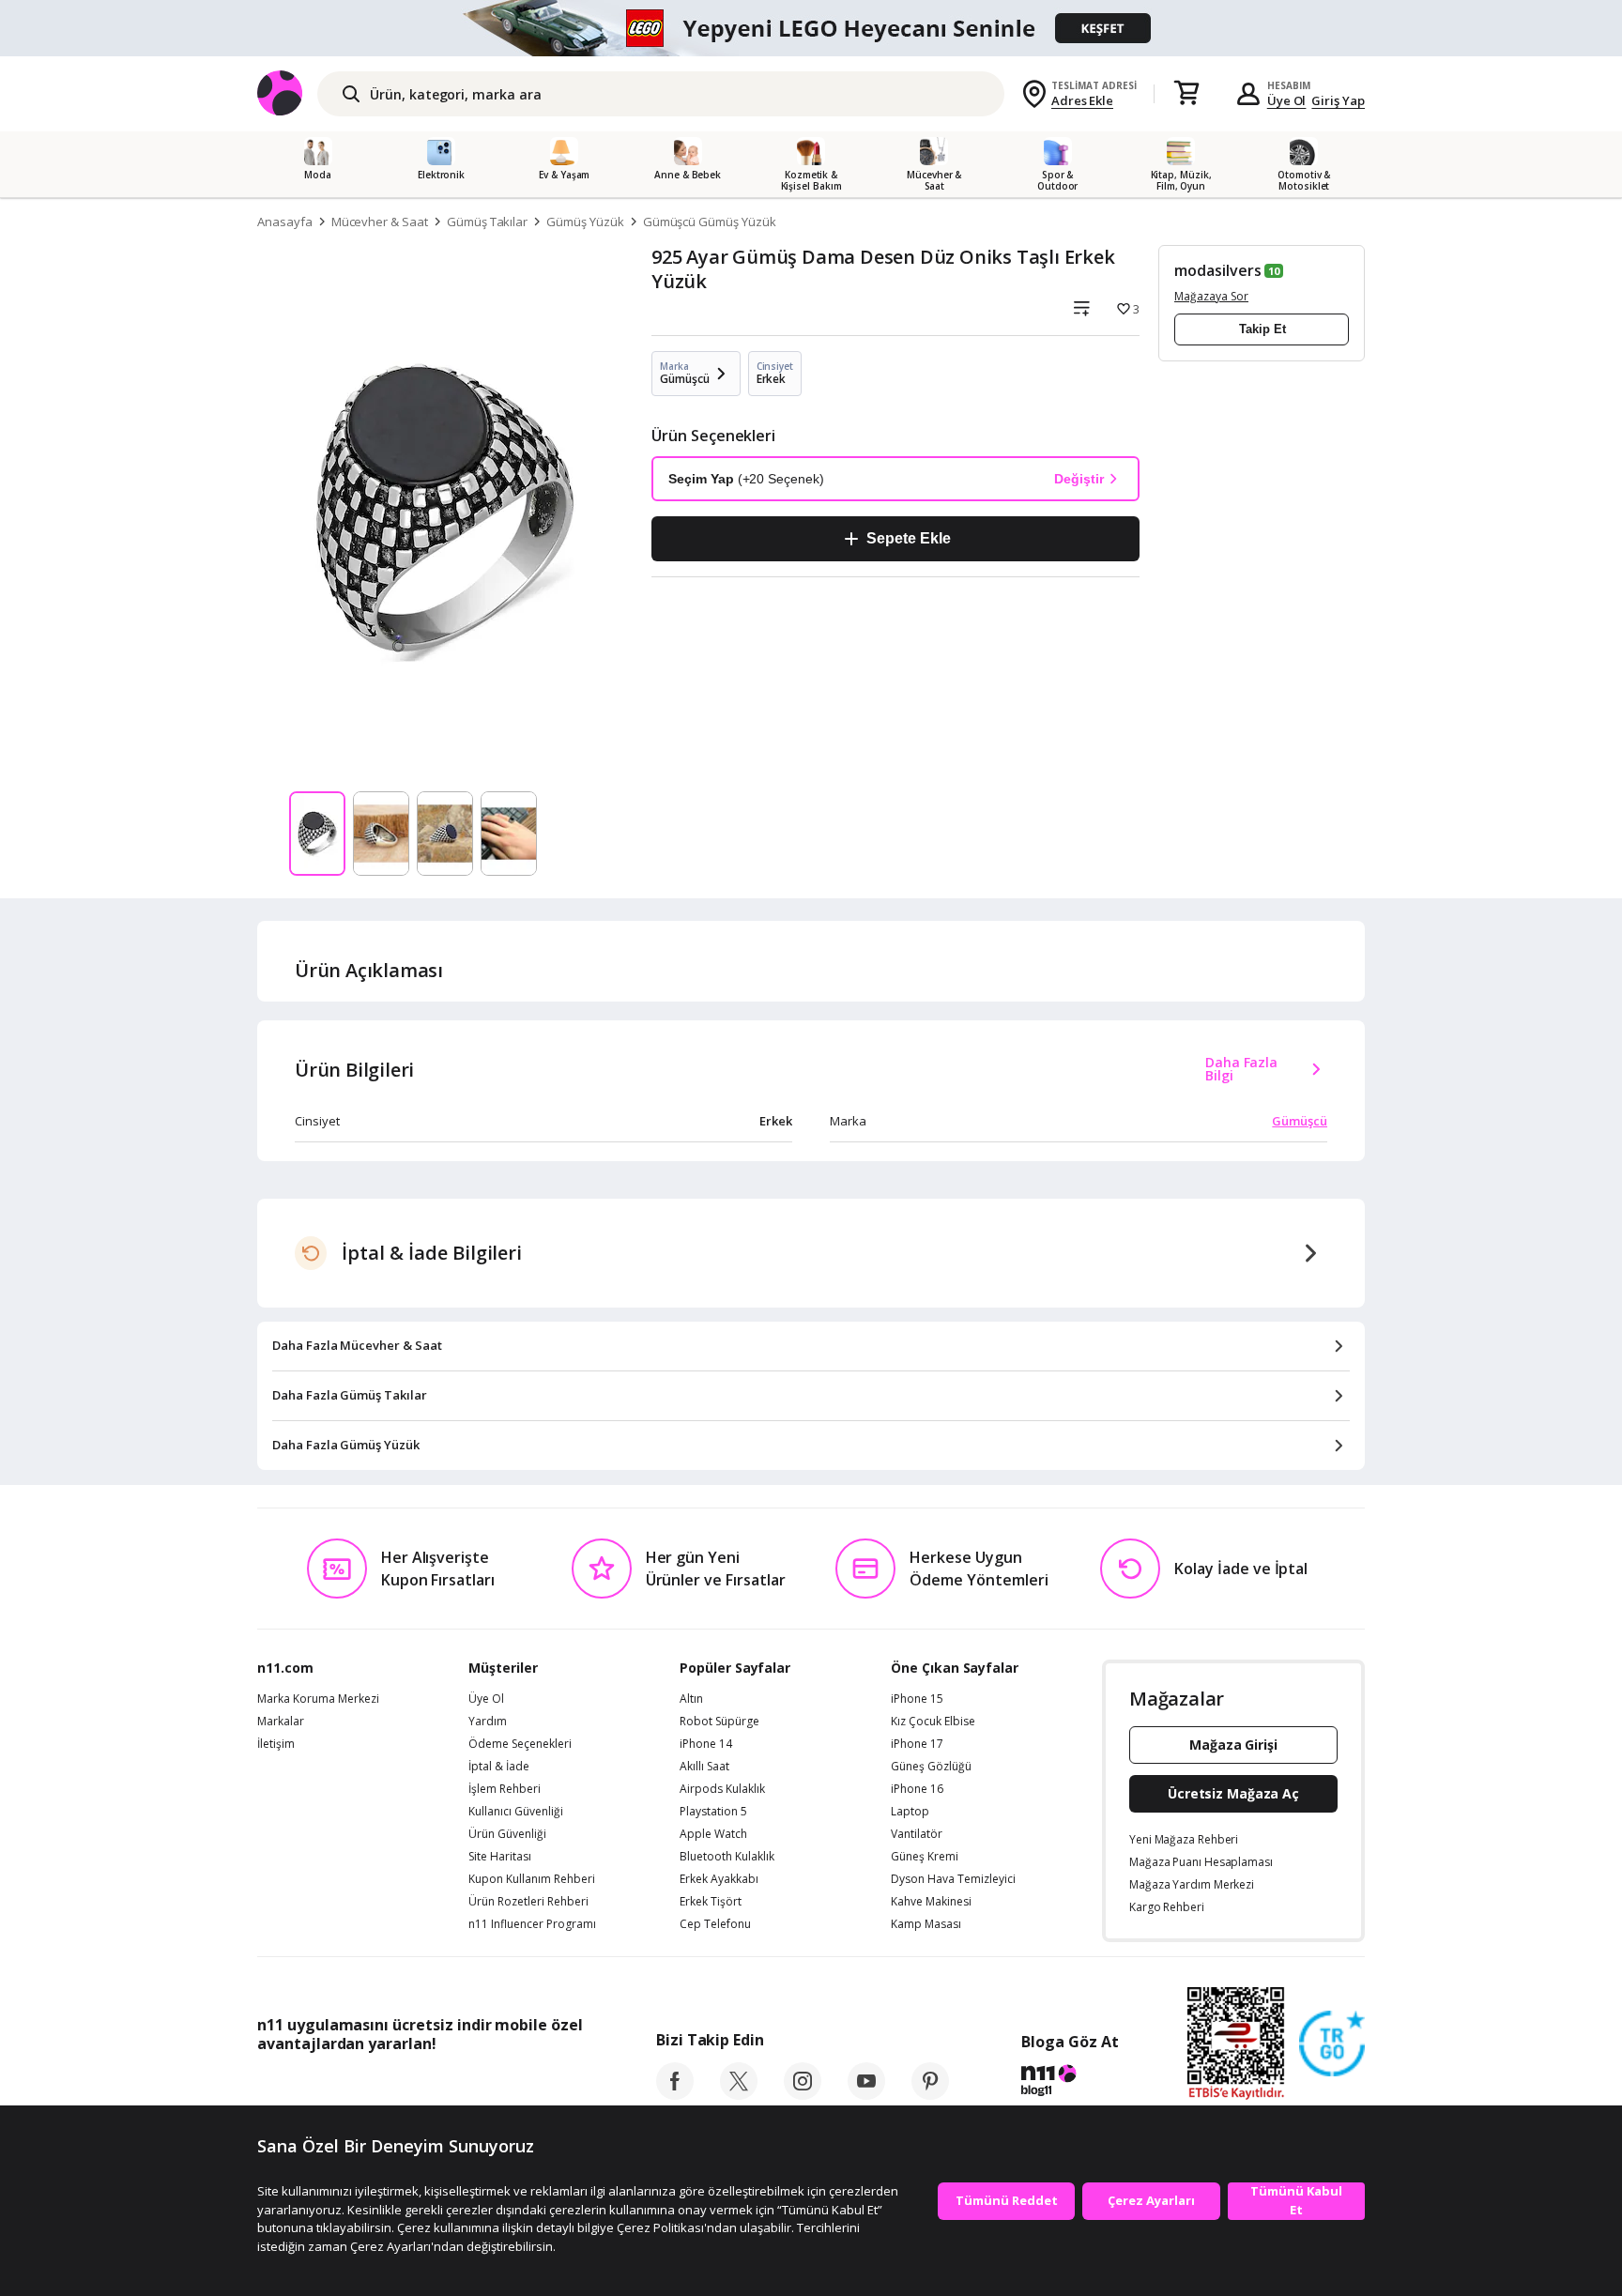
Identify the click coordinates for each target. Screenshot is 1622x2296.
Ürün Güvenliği (507, 1834)
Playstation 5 (713, 1812)
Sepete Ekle (908, 538)
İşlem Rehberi (505, 1789)
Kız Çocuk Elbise (933, 1722)
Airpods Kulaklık (722, 1789)
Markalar (281, 1722)
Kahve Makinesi (931, 1902)
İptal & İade (499, 1767)
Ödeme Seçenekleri (520, 1744)
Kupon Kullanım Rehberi (532, 1879)
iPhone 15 (917, 1699)
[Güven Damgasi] (1332, 2044)
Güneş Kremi (925, 1857)
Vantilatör (917, 1834)
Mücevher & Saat (380, 222)
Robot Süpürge (719, 1722)
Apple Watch (713, 1834)
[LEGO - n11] (811, 28)
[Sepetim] (1186, 94)
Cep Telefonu (715, 1924)
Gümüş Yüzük (585, 222)
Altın (691, 1699)
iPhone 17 (917, 1744)
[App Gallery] (539, 2086)
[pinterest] (930, 2094)
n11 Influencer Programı (532, 1924)
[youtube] (866, 2094)
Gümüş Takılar (487, 222)
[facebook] (675, 2094)
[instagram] (803, 2094)
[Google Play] (431, 2086)
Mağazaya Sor (1211, 296)
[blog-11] (1070, 2083)
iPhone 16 (917, 1789)
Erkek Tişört (711, 1902)
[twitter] (739, 2094)
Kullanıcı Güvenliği (516, 1812)
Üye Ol (1287, 100)
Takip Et (1262, 329)
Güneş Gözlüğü (931, 1767)
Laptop (910, 1812)
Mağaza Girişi (1233, 1745)
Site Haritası (500, 1857)
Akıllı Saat (704, 1767)
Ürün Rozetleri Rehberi (528, 1902)
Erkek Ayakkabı (719, 1879)
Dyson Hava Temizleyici (953, 1879)
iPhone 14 (706, 1744)
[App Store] (315, 2086)
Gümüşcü (1300, 1121)
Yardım (488, 1722)
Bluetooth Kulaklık (727, 1857)
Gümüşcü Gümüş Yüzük (710, 222)
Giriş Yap (1338, 100)
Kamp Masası (926, 1924)
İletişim (276, 1744)
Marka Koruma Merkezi (318, 1699)
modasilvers (1217, 270)
